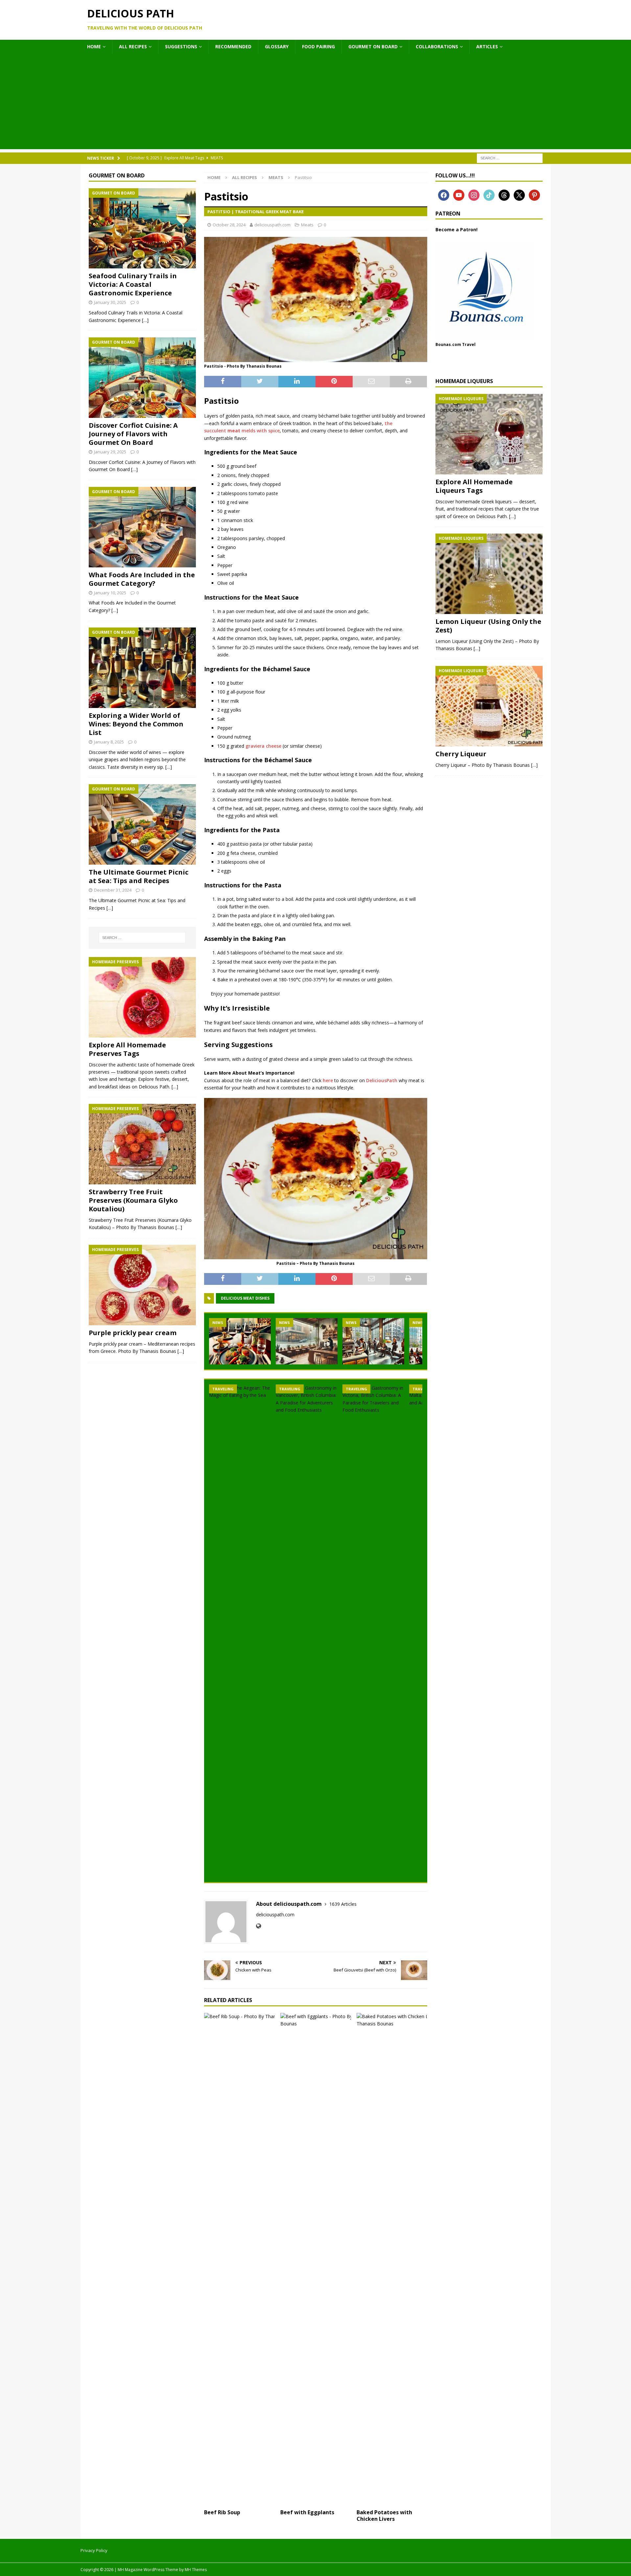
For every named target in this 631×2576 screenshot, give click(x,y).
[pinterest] (534, 194)
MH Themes (196, 2570)
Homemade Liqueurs (464, 381)
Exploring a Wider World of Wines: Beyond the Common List (136, 724)
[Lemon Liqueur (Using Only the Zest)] (489, 574)
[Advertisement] (315, 103)
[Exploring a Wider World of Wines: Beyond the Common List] (142, 668)
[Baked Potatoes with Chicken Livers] (392, 2259)
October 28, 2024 (229, 225)
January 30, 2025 (110, 302)
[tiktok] (489, 194)
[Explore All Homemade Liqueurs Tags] (489, 434)
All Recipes (133, 46)
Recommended (233, 46)
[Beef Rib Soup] (239, 2259)
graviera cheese (263, 746)
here (328, 1080)
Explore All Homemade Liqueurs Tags (474, 486)
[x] (519, 194)
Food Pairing (318, 46)
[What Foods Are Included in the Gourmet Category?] (142, 527)
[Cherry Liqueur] (489, 706)
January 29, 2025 (110, 452)
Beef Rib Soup (222, 2512)
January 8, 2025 (109, 742)
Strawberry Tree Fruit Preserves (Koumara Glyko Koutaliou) (133, 1200)
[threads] (504, 194)
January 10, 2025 (110, 593)
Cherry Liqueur (461, 754)
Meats (307, 225)
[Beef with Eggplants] (316, 2259)
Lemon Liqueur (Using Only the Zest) (488, 626)
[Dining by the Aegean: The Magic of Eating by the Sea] (240, 1631)
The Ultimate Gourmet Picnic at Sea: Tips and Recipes (139, 876)
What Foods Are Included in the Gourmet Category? (142, 579)
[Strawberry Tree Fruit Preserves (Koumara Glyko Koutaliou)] (142, 1144)
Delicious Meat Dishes (245, 1298)
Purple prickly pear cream (133, 1333)
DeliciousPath (382, 1080)
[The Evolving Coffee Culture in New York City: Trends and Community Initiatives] (373, 1341)
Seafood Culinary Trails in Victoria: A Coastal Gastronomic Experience (133, 284)
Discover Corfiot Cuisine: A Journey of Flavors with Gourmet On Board (133, 434)
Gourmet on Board (373, 46)
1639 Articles (343, 1904)
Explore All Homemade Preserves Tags (127, 1049)
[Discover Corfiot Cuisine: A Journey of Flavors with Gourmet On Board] (142, 378)
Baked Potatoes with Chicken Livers (384, 2516)
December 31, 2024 (113, 890)
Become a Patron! (456, 229)
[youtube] (459, 194)
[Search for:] (510, 158)
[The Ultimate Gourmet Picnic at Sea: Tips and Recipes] (142, 824)
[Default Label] (474, 194)
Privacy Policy (94, 2550)
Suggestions (181, 46)
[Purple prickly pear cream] (142, 1285)
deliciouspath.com (272, 225)
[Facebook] (444, 194)
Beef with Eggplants (307, 2512)
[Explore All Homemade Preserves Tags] (142, 997)
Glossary (277, 46)
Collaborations (437, 46)
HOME (94, 46)
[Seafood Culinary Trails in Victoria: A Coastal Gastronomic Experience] (142, 228)
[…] (145, 320)
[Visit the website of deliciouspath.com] (258, 1926)
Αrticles (487, 46)
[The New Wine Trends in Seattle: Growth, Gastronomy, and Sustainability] (240, 1341)
